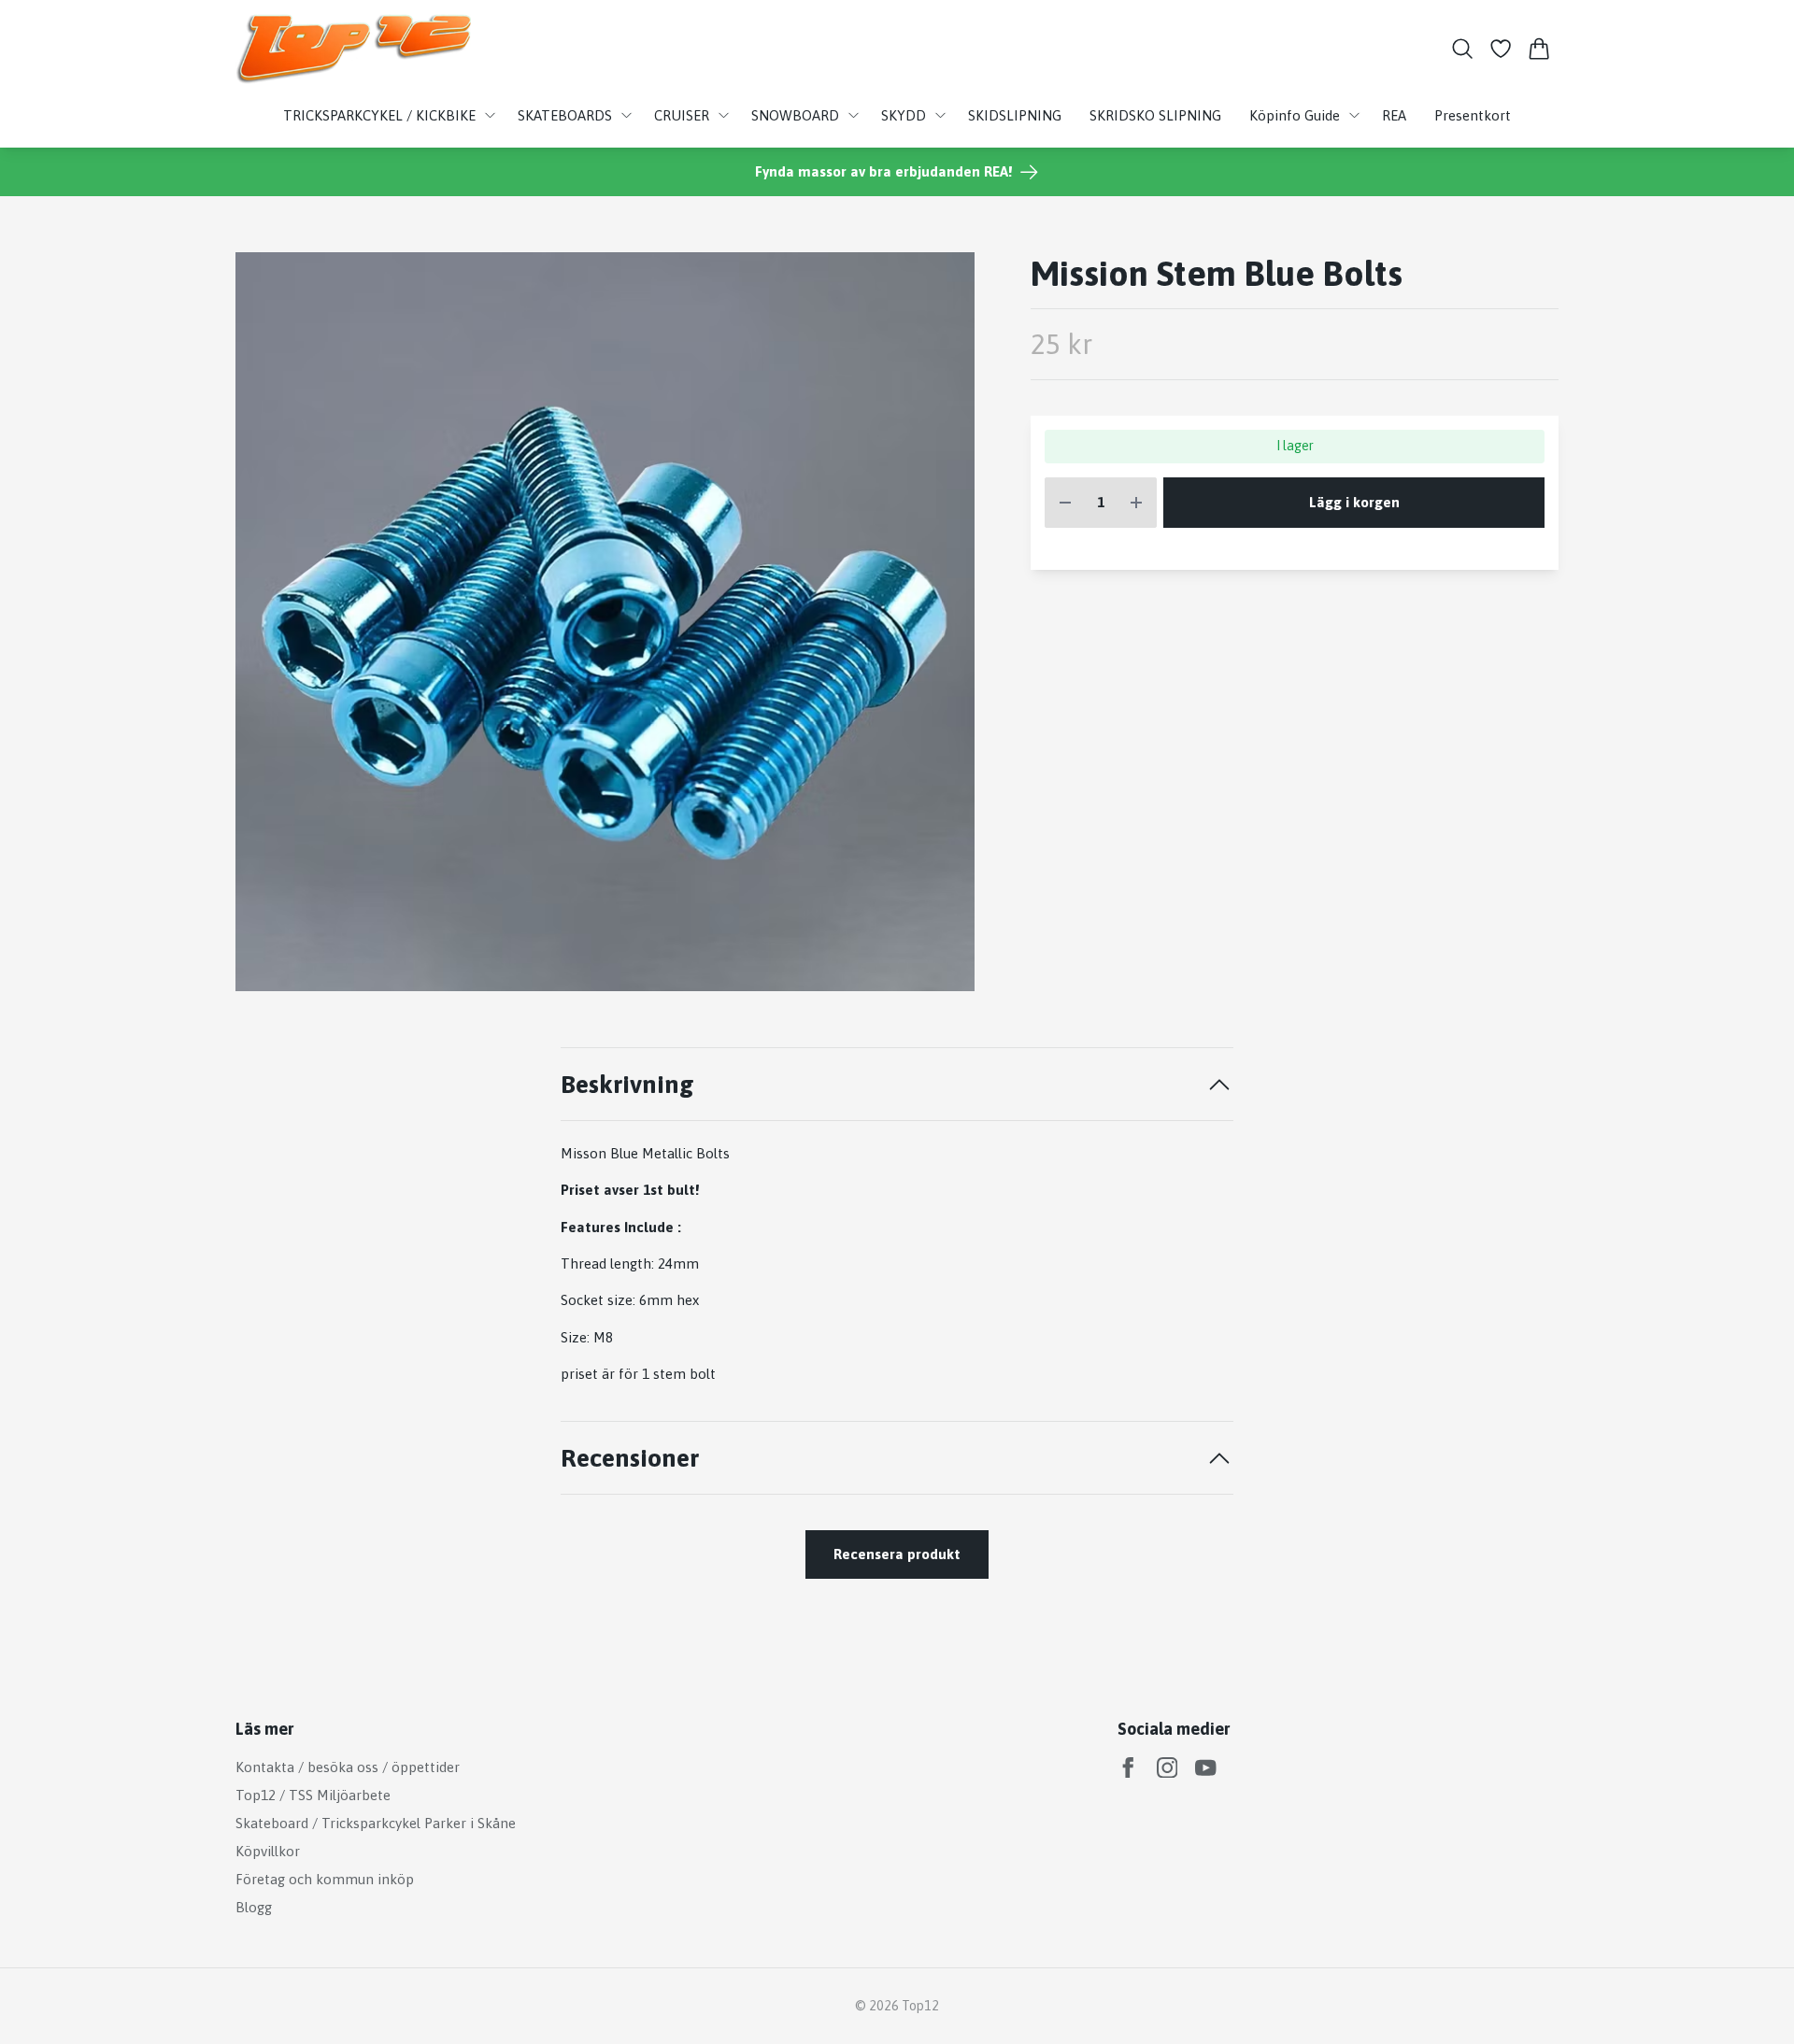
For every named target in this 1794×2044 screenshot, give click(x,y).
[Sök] (1462, 49)
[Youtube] (1206, 1768)
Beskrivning (627, 1084)
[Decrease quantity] (1065, 503)
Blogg (254, 1907)
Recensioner (630, 1458)
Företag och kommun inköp (325, 1879)
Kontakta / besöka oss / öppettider (348, 1767)
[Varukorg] (1539, 49)
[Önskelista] (1501, 49)
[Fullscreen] (605, 622)
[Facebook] (1128, 1768)
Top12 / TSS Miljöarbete (313, 1795)
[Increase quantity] (1136, 503)
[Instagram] (1168, 1768)
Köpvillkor (268, 1851)
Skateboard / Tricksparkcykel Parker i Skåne (376, 1823)
